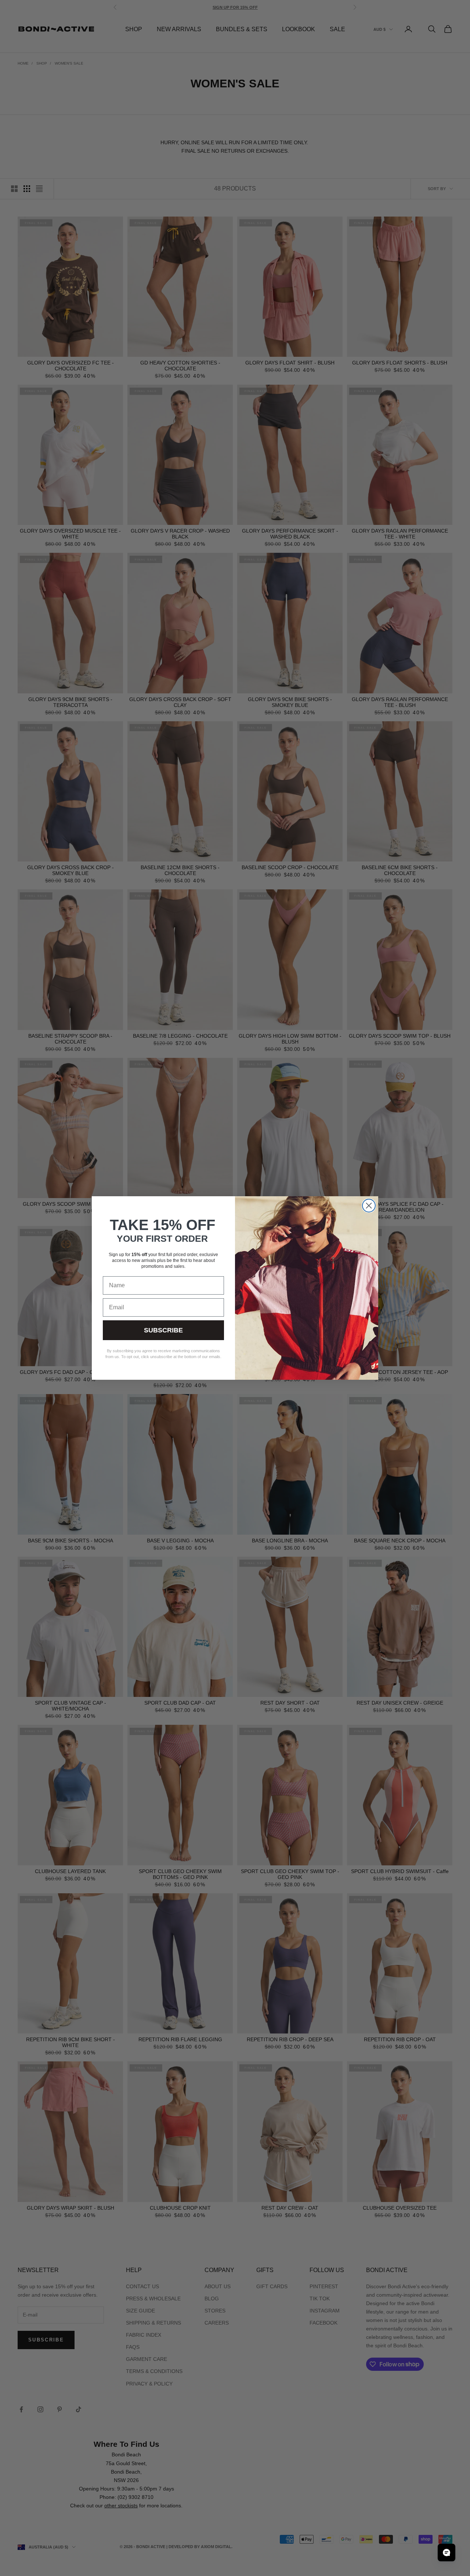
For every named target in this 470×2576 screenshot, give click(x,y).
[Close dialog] (369, 1206)
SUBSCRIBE (163, 1330)
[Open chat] (446, 2553)
